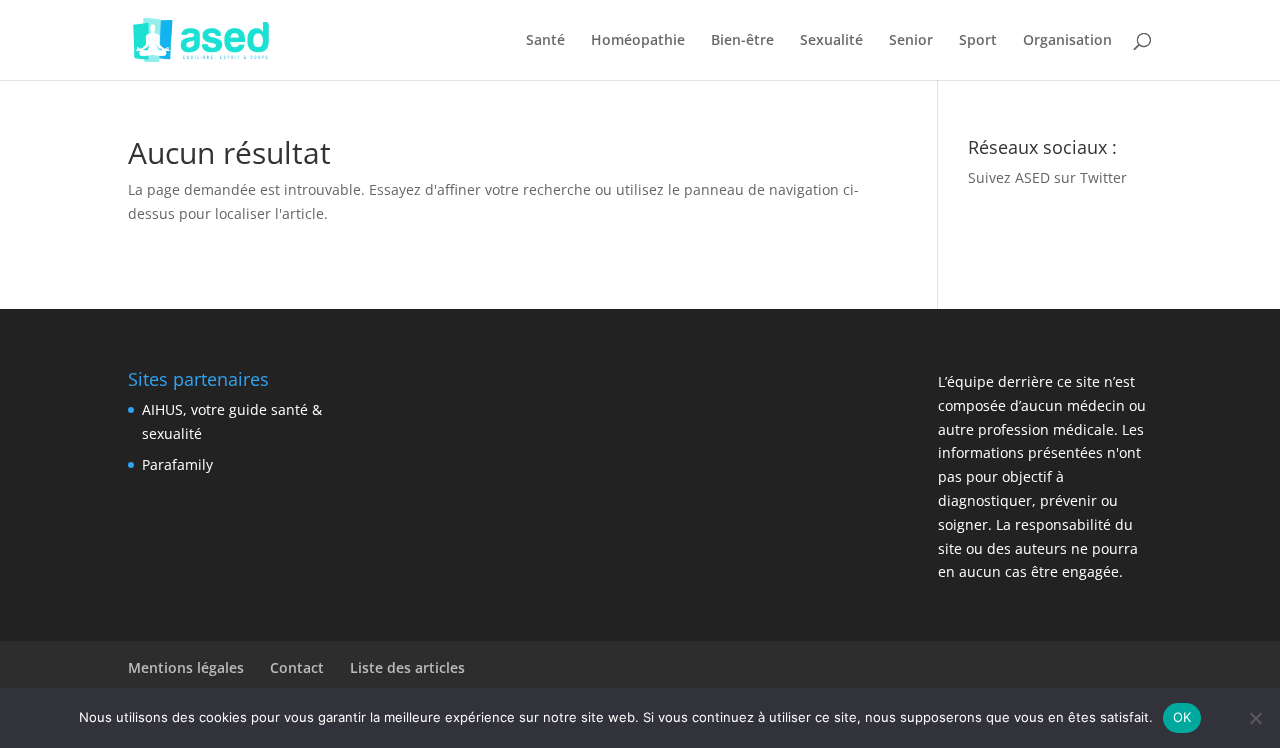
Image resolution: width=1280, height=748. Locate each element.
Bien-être (742, 41)
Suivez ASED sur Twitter (1047, 177)
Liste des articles (407, 667)
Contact (297, 667)
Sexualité (831, 41)
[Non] (1255, 718)
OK (1182, 717)
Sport (978, 41)
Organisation (1067, 41)
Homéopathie (638, 41)
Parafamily (177, 464)
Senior (911, 41)
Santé (545, 41)
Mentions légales (186, 667)
